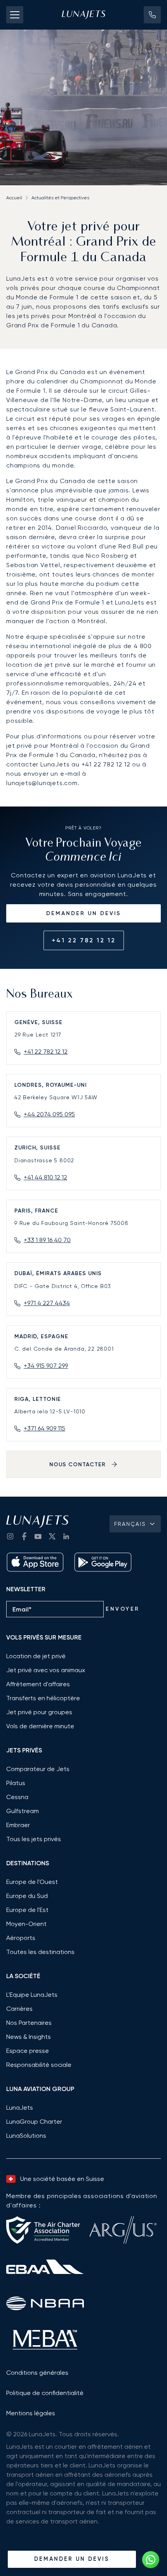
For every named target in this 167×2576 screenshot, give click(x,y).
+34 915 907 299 (46, 1366)
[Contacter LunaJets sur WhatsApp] (151, 2560)
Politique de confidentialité (45, 2393)
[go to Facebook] (24, 1536)
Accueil (14, 198)
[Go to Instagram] (10, 1536)
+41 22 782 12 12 (84, 940)
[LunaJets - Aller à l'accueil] (83, 15)
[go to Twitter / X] (52, 1536)
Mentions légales (31, 2413)
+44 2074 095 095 (49, 1114)
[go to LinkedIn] (66, 1536)
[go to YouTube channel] (38, 1536)
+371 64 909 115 (44, 1428)
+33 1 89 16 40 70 (47, 1240)
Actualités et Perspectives (60, 198)
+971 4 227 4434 (47, 1303)
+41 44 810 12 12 (45, 1177)
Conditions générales (37, 2373)
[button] (152, 15)
